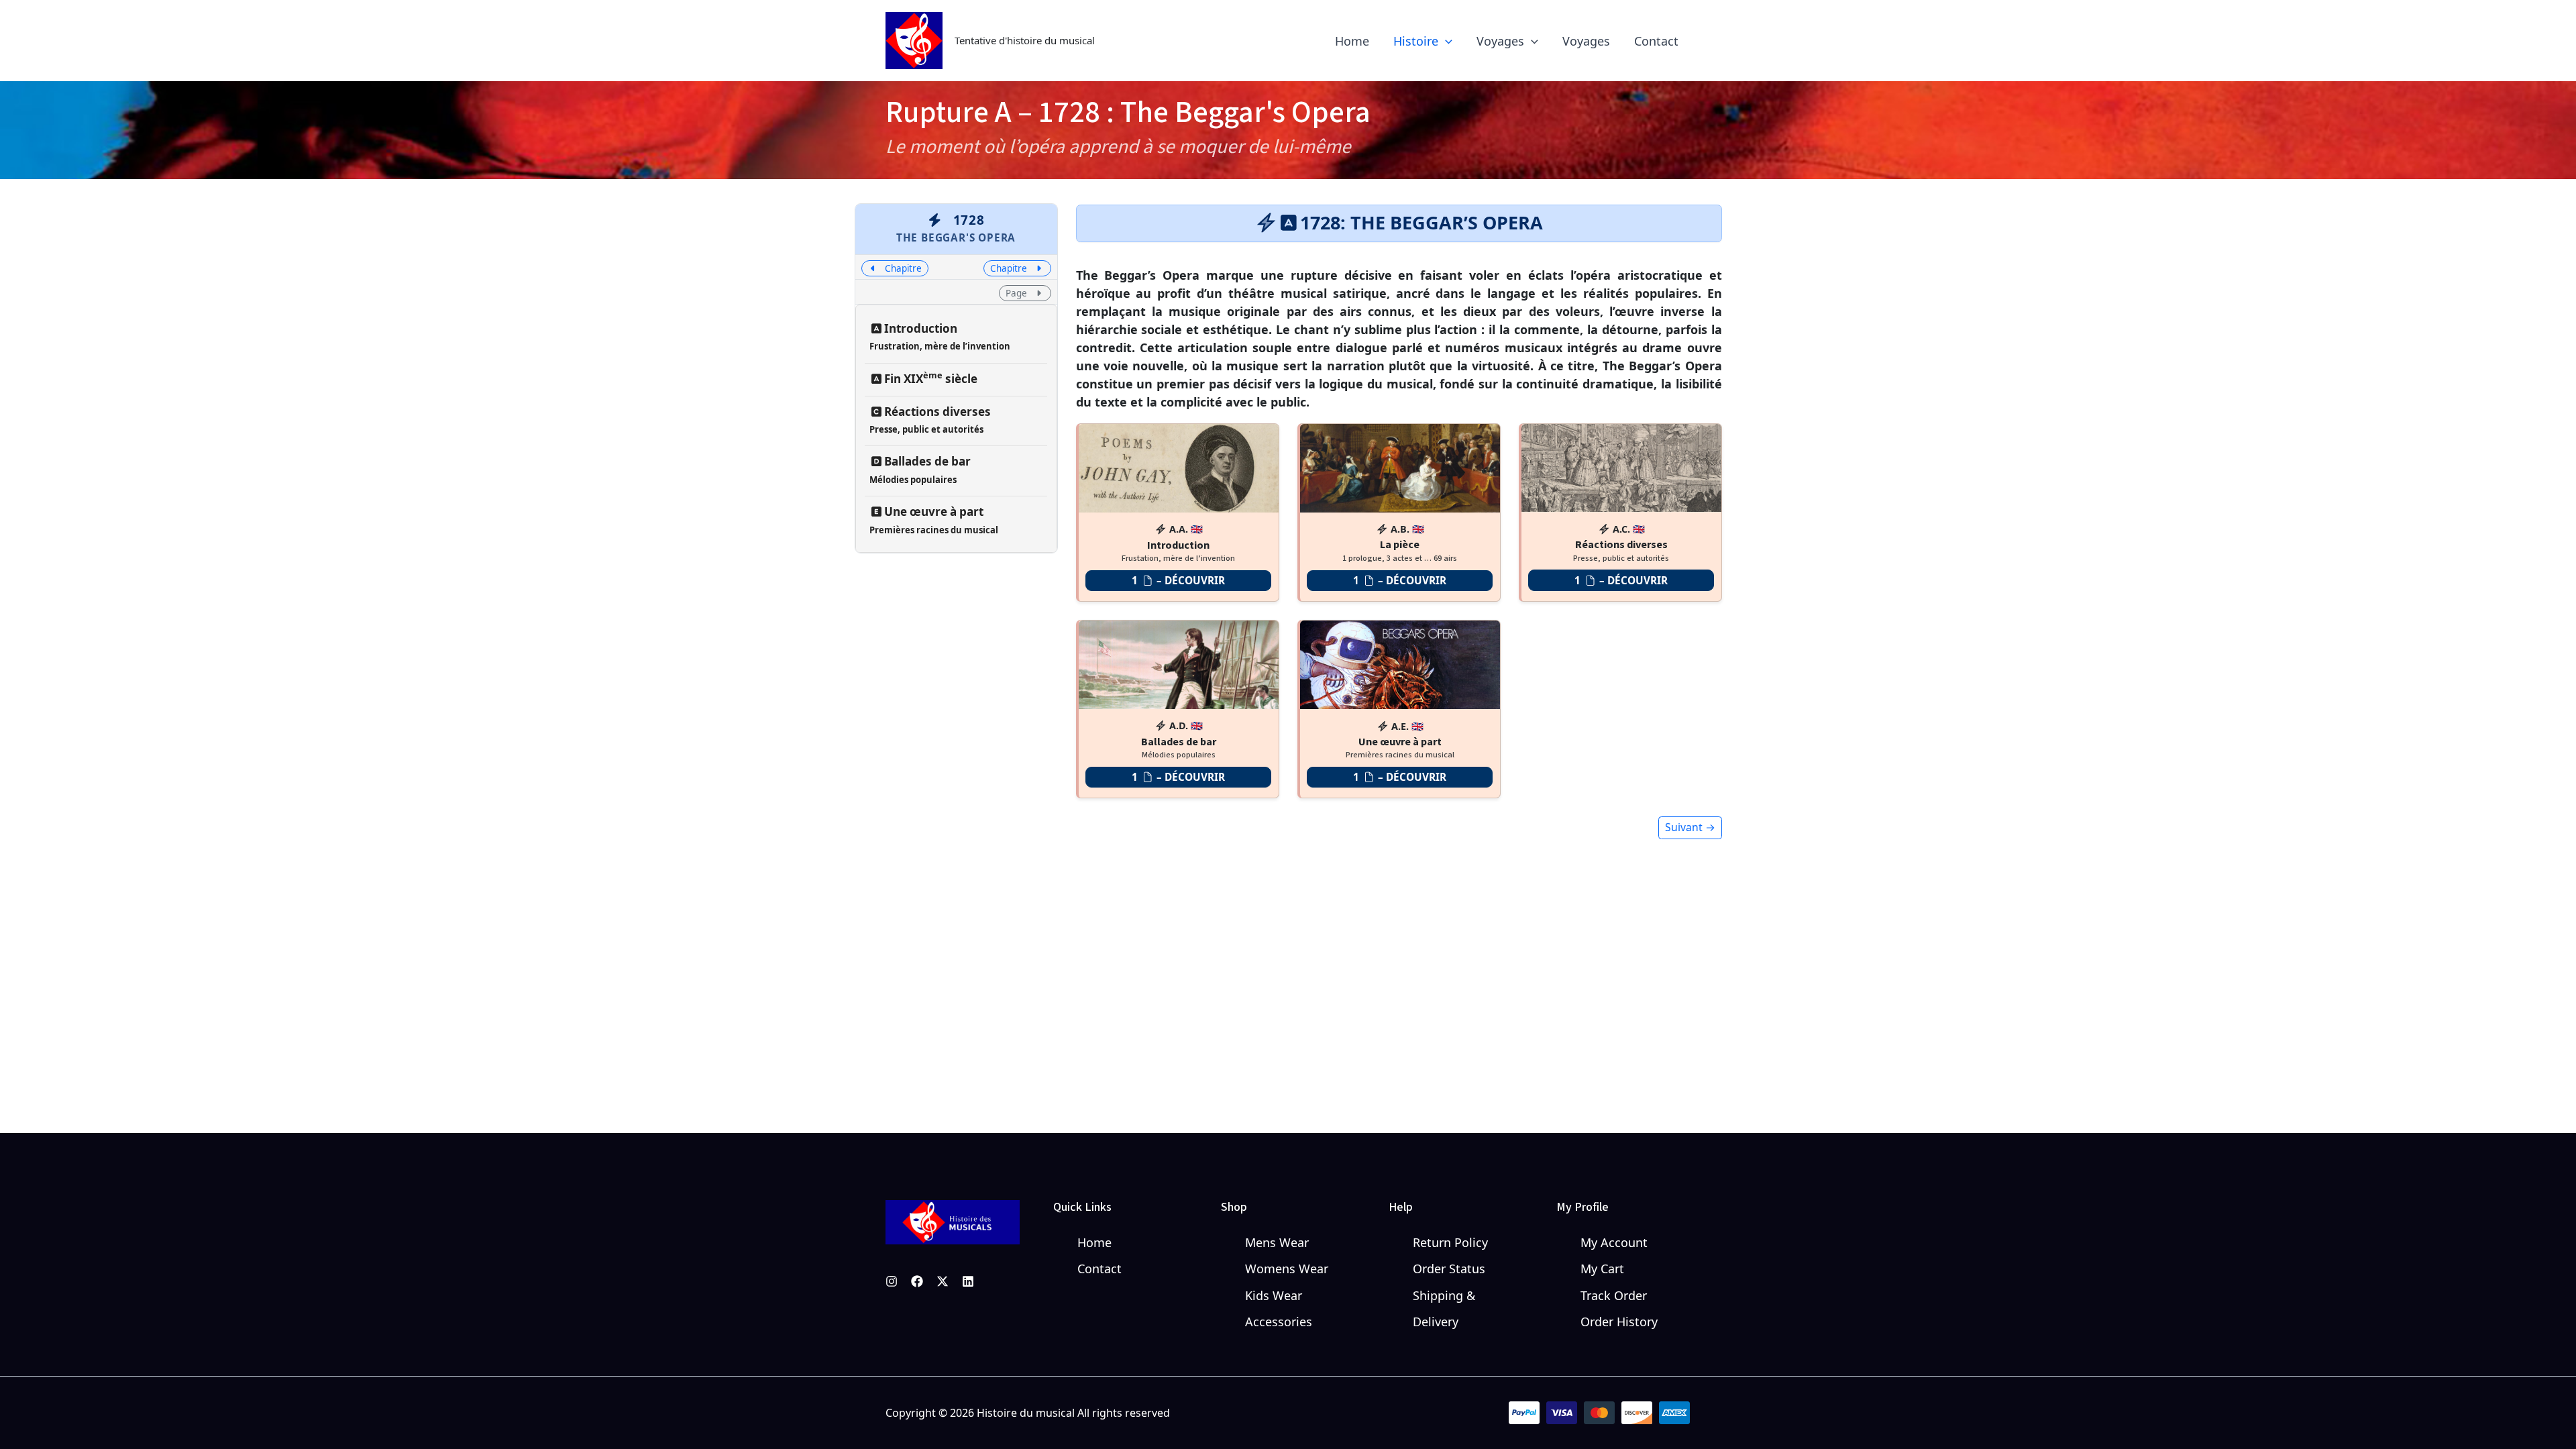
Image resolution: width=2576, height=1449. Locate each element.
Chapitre (902, 268)
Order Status (1449, 1269)
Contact (1099, 1269)
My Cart (1602, 1269)
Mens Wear (1277, 1242)
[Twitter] (943, 1281)
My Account (1614, 1242)
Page (1018, 293)
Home (1094, 1242)
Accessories (1279, 1322)
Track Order (1614, 1295)
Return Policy (1450, 1242)
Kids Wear (1274, 1295)
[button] (1445, 41)
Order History (1619, 1322)
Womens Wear (1287, 1269)
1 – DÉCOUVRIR (1178, 580)
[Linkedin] (968, 1281)
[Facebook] (917, 1281)
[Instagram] (892, 1281)
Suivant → (1690, 827)
